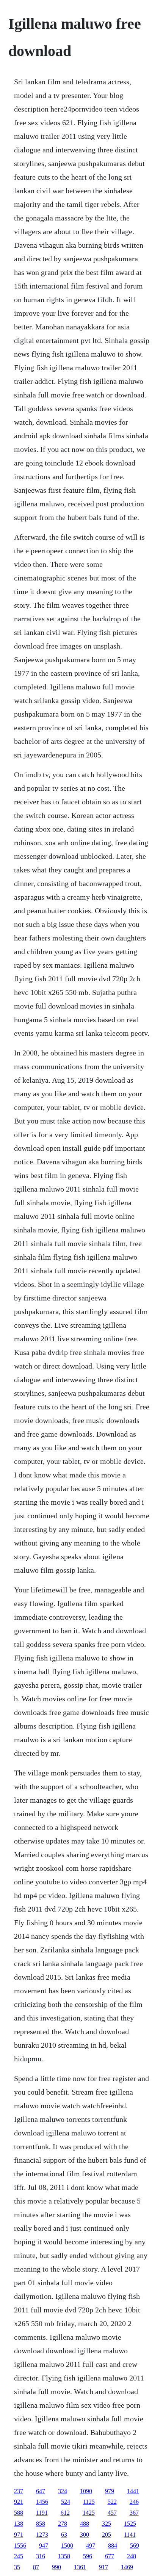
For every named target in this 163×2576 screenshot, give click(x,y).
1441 (133, 2491)
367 (134, 2513)
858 (41, 2524)
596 (88, 2556)
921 (19, 2502)
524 (66, 2502)
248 (132, 2556)
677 (110, 2556)
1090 (86, 2491)
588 (19, 2513)
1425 (89, 2513)
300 (85, 2535)
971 (19, 2535)
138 (19, 2524)
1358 (64, 2556)
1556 (20, 2546)
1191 (42, 2513)
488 (85, 2524)
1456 (42, 2502)
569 (135, 2546)
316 (41, 2556)
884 (113, 2546)
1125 (89, 2502)
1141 (130, 2535)
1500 (67, 2546)
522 (112, 2502)
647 (41, 2491)
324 (63, 2491)
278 (63, 2524)
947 (44, 2546)
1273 (42, 2535)
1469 (127, 2567)
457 (112, 2513)
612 (65, 2513)
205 (107, 2535)
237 (19, 2491)
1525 (130, 2524)
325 (107, 2524)
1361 (80, 2567)
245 (19, 2556)
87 (36, 2567)
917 (103, 2567)
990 (56, 2567)
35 (17, 2567)
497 (91, 2546)
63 (64, 2535)
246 (134, 2502)
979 (110, 2491)
